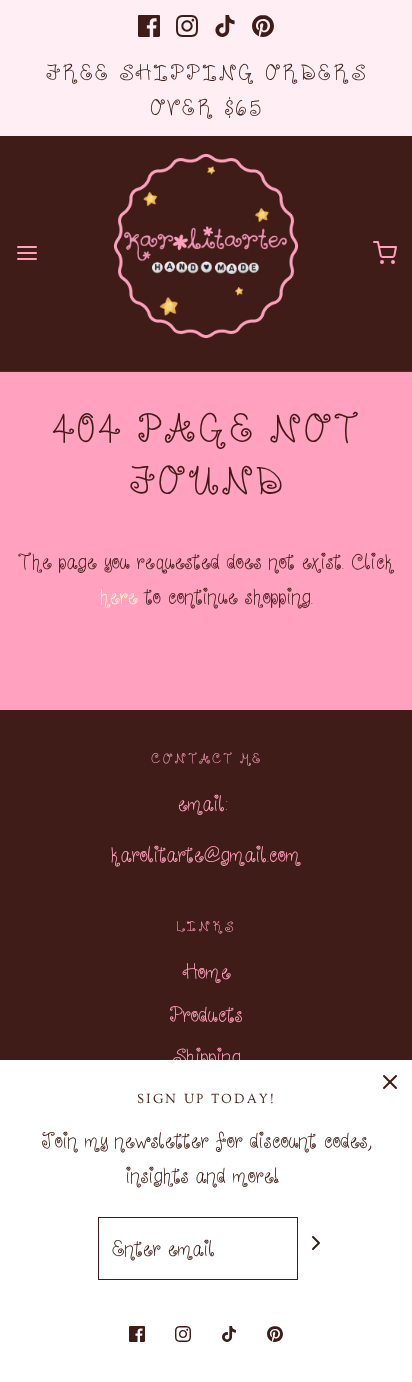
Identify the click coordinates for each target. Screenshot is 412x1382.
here (119, 596)
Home (206, 971)
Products (206, 1014)
